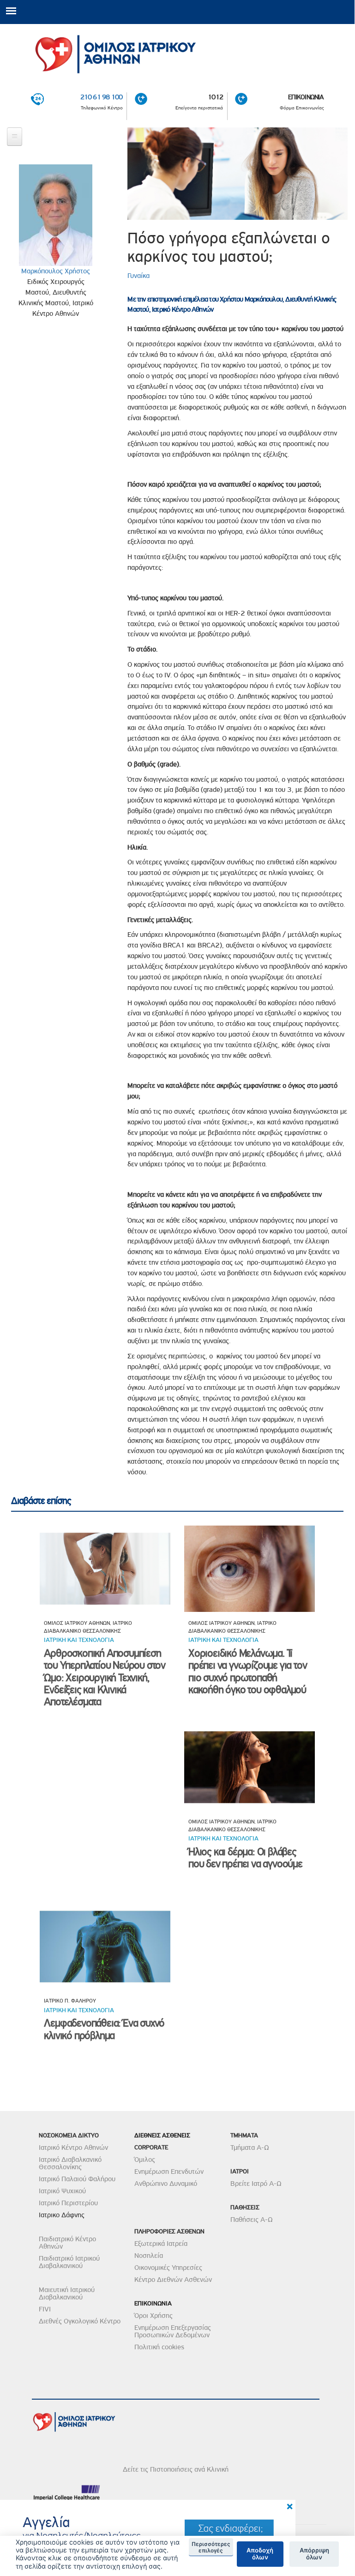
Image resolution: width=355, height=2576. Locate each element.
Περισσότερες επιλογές (211, 2547)
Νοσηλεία (149, 2256)
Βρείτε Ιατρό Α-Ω (256, 2184)
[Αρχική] (177, 51)
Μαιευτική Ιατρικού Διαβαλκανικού (67, 2293)
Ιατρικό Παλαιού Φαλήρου (77, 2179)
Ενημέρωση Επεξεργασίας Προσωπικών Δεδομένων (173, 2331)
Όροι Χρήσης (153, 2316)
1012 (215, 97)
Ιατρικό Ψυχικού (62, 2191)
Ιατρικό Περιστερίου (68, 2203)
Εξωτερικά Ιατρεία (161, 2244)
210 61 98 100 (102, 97)
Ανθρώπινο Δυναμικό (166, 2184)
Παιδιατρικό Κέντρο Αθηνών (67, 2243)
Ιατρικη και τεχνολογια (79, 1640)
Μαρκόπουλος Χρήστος (56, 271)
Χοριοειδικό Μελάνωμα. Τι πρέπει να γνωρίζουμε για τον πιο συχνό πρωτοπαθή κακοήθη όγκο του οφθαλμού (247, 1671)
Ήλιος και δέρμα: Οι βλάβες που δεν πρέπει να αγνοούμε (245, 1858)
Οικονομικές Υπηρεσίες (168, 2268)
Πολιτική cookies (159, 2347)
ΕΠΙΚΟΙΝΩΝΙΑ (306, 97)
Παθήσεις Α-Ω (252, 2220)
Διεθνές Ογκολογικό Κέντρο (80, 2321)
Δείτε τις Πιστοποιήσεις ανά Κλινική (176, 2469)
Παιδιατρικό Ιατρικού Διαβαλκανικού (69, 2262)
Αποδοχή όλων (260, 2554)
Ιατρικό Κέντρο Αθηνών (73, 2148)
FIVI (45, 2309)
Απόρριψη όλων (314, 2554)
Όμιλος (145, 2160)
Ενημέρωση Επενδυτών (169, 2172)
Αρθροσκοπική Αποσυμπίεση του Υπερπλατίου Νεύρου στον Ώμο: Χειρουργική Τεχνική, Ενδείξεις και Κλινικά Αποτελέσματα (105, 1678)
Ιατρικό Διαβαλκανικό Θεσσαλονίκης (70, 2163)
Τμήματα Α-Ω (250, 2148)
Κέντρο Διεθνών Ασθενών (173, 2280)
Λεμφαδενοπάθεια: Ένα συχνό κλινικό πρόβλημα (104, 2029)
